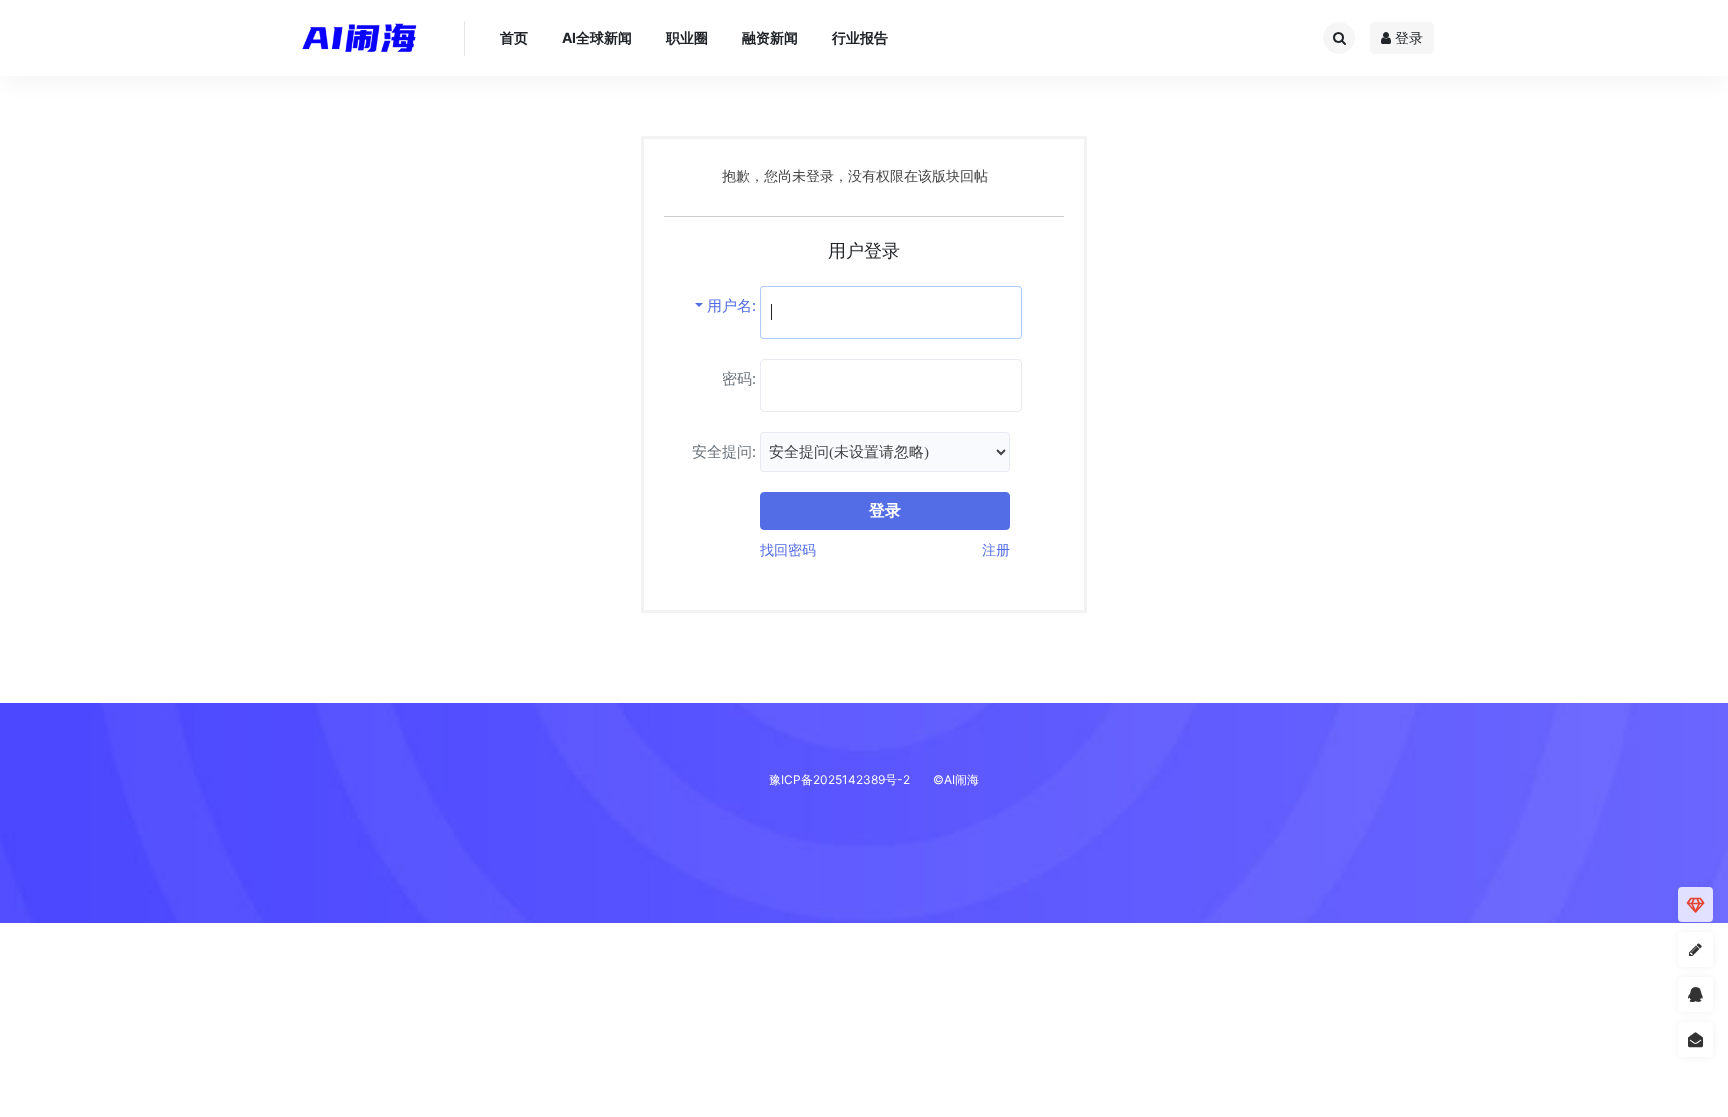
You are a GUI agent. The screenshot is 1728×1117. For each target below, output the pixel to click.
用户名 (729, 305)
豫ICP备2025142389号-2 (839, 779)
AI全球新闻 (597, 37)
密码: (739, 378)
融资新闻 (770, 37)
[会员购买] (1695, 905)
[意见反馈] (1695, 1040)
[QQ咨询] (1695, 995)
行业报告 (860, 37)
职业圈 (687, 37)
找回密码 (788, 549)
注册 (996, 549)
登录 (1407, 37)
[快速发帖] (1695, 950)
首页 (514, 37)
